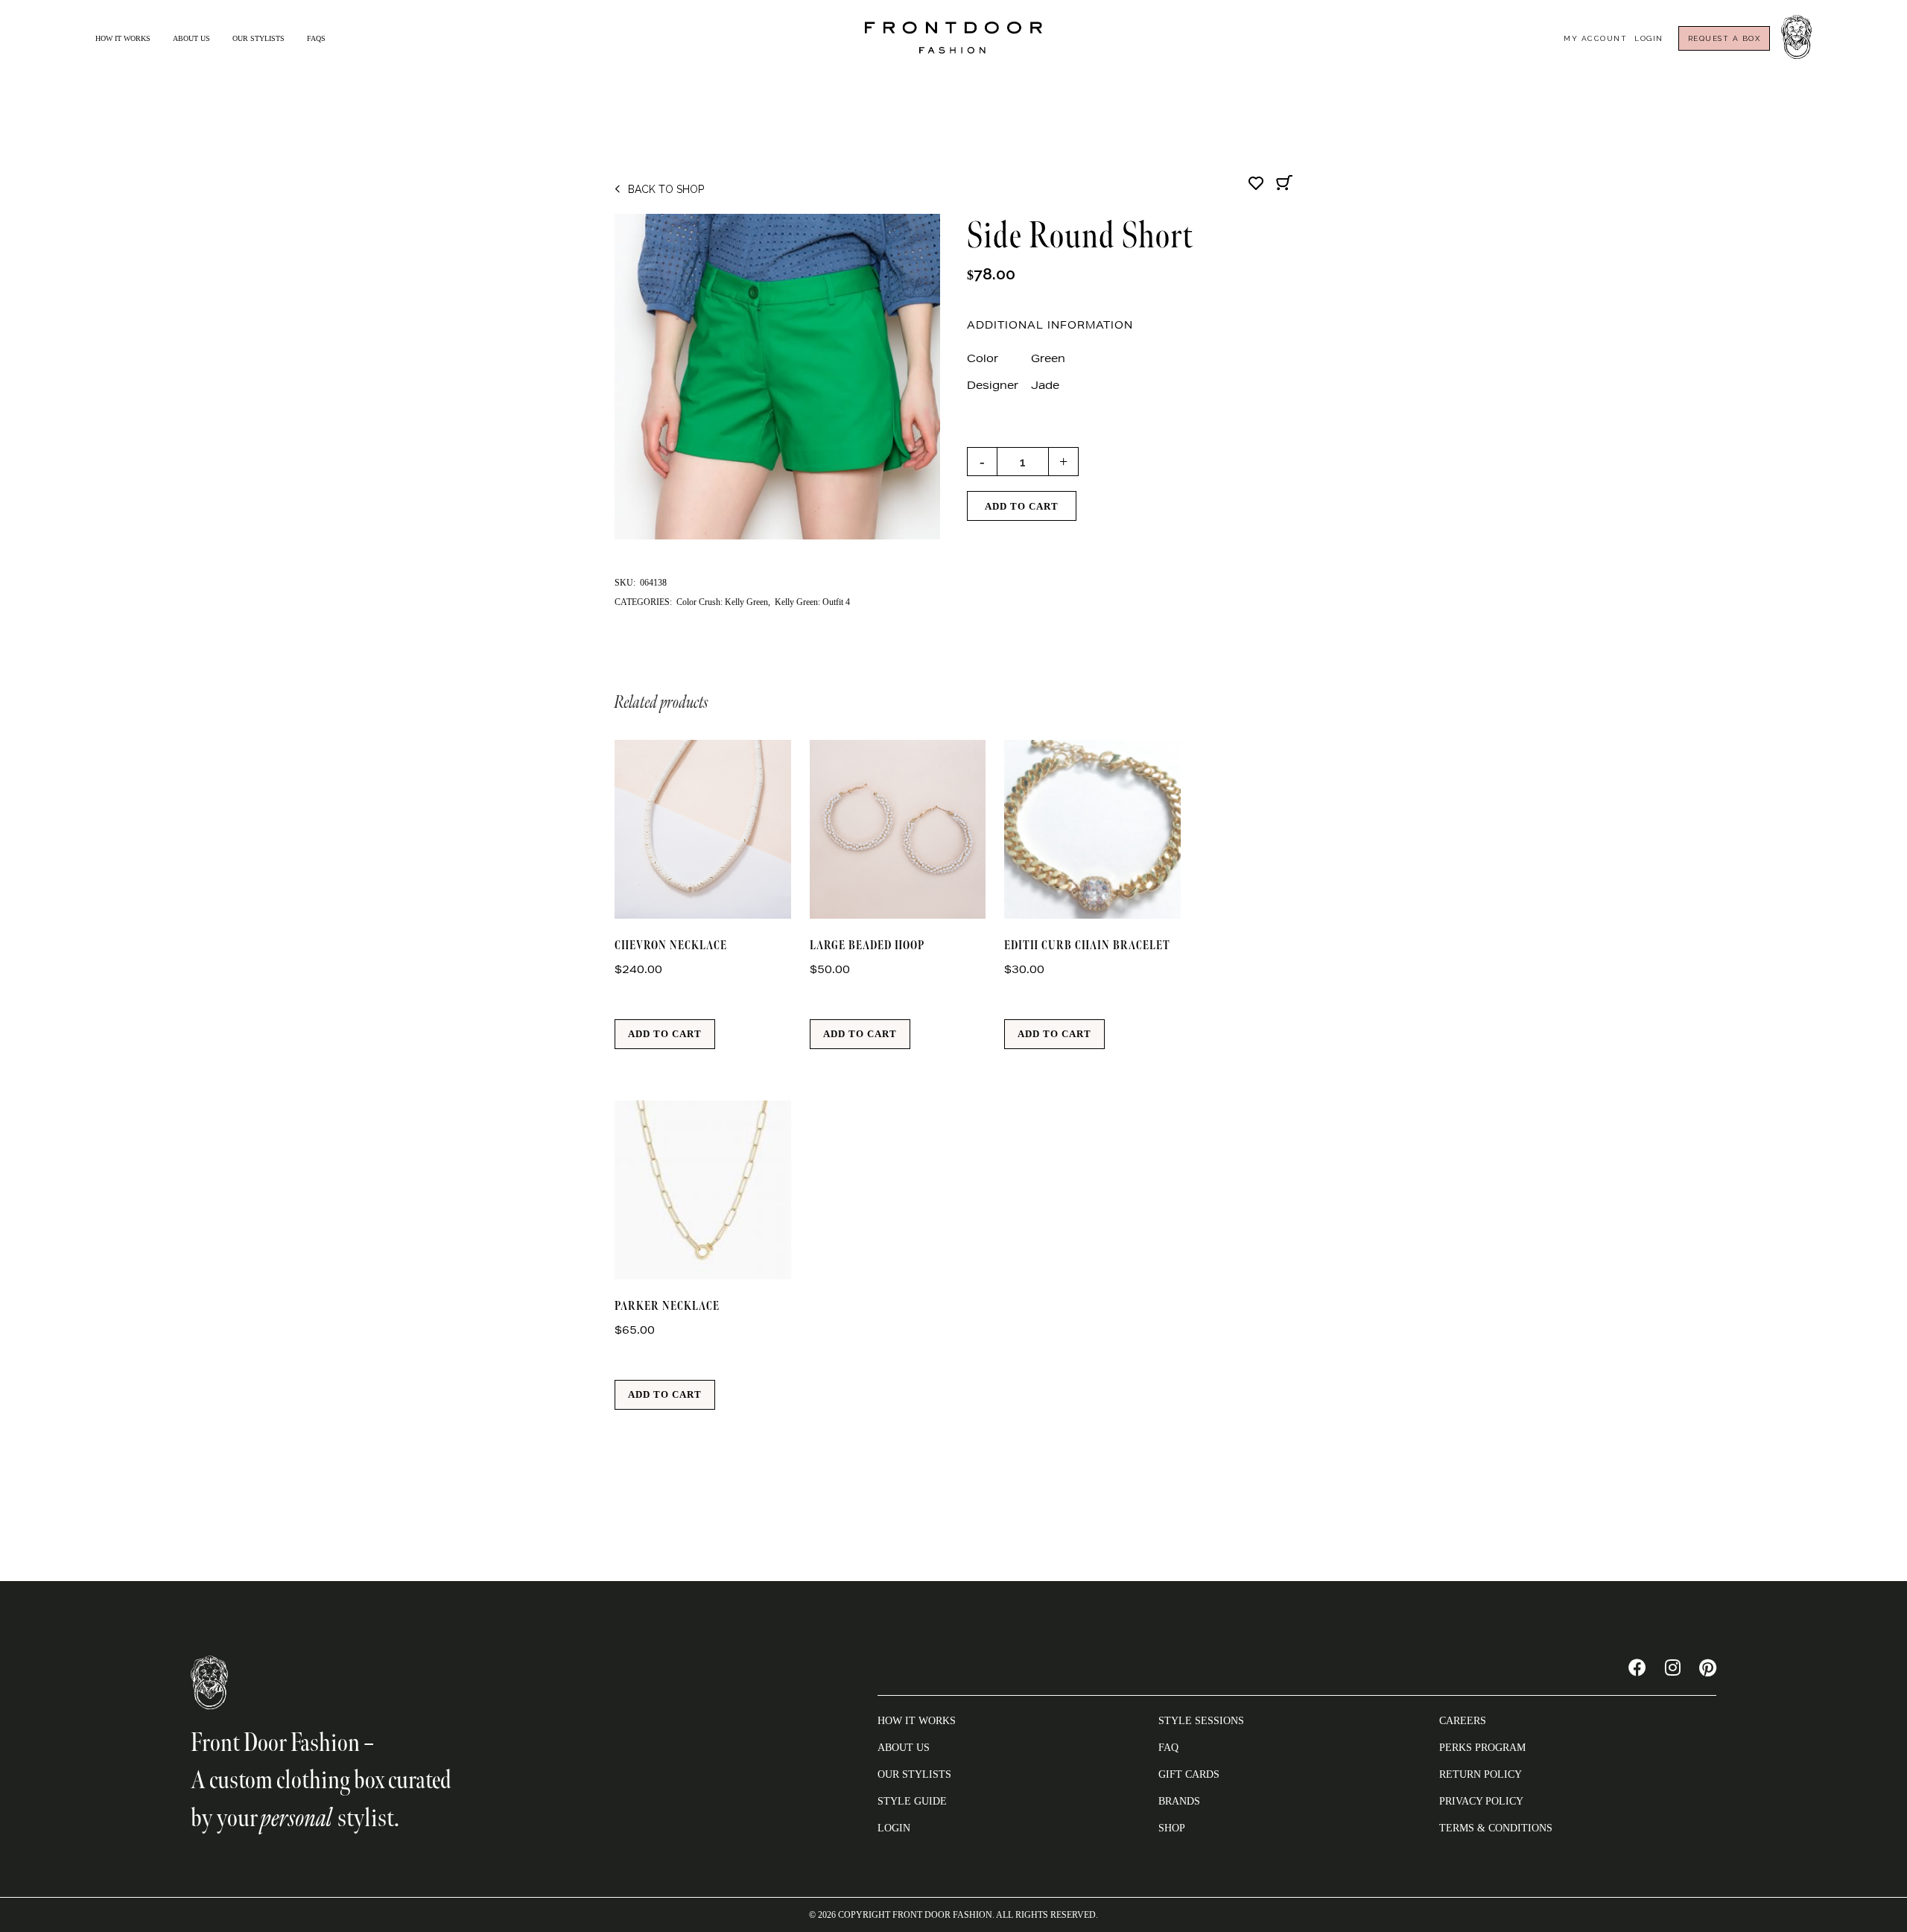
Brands (1179, 1801)
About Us (191, 38)
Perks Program (1482, 1748)
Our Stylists (258, 38)
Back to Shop (666, 189)
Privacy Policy (1481, 1801)
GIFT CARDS (1189, 1774)
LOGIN (894, 1828)
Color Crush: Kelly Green (722, 602)
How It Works (123, 38)
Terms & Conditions (1496, 1828)
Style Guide (912, 1801)
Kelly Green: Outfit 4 (812, 602)
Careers (1463, 1721)
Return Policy (1481, 1774)
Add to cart (1022, 506)
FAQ (1168, 1748)
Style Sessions (1201, 1721)
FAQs (316, 38)
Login (1649, 38)
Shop (1172, 1828)
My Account (1595, 38)
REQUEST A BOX (1724, 38)
